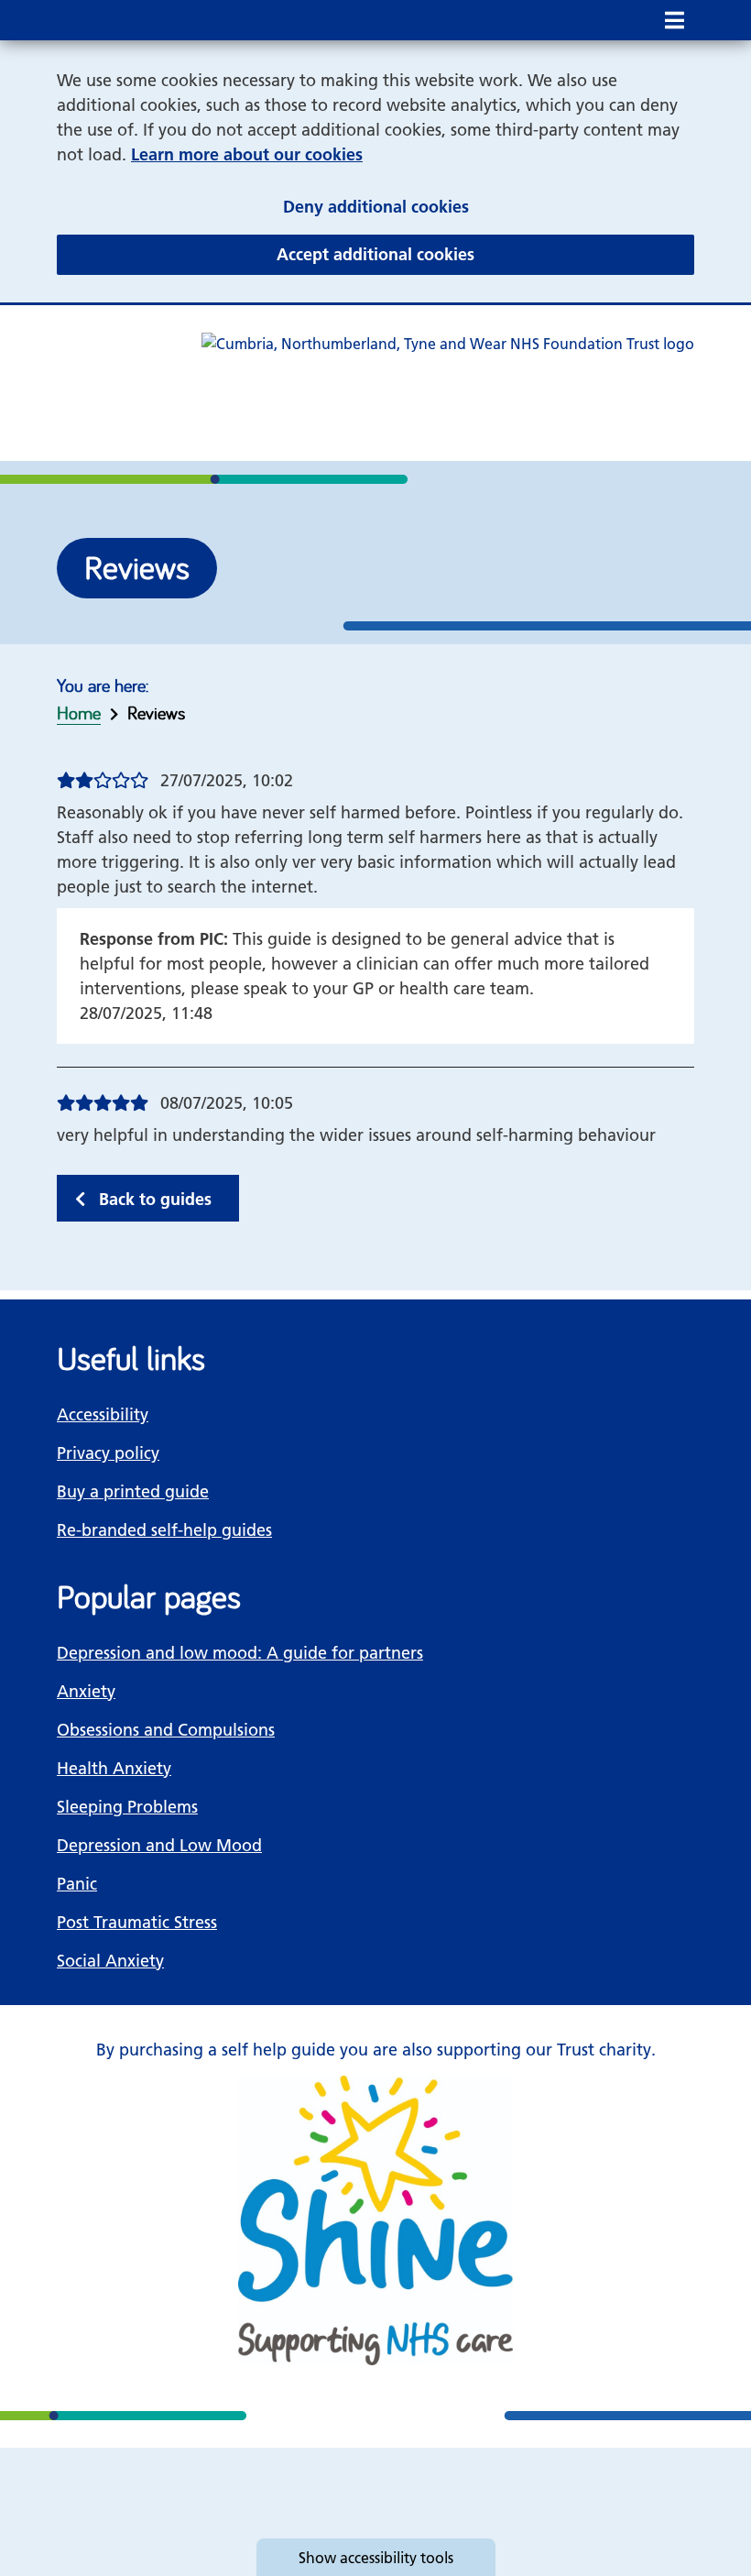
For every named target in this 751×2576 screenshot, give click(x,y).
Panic (77, 1884)
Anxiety (86, 1691)
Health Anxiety (114, 1768)
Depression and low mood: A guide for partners (240, 1653)
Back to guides (155, 1199)
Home (79, 713)
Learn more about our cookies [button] (247, 154)
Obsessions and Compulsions (166, 1730)
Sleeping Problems (127, 1807)
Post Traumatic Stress (137, 1922)
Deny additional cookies (489, 206)
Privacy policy (108, 1453)
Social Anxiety (110, 1961)
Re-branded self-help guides (164, 1530)
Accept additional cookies (485, 254)
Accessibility (103, 1414)
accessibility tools (376, 2558)
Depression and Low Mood (159, 1845)
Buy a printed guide (133, 1491)
